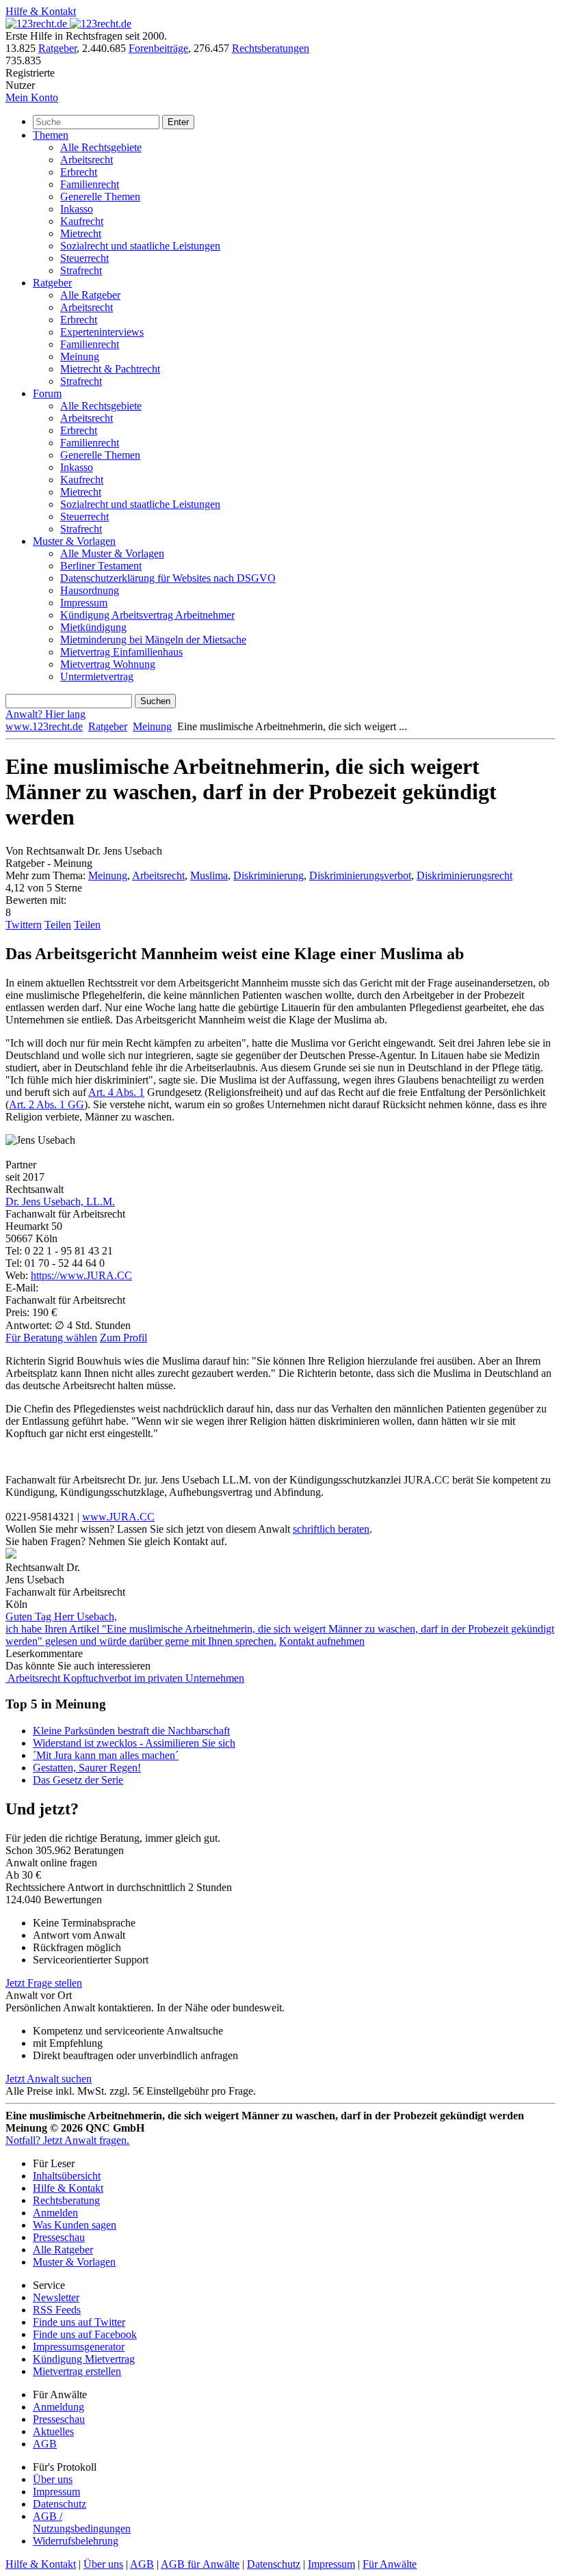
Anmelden (55, 2213)
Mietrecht (81, 233)
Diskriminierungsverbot (360, 875)
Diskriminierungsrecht (465, 875)
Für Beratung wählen (51, 1338)
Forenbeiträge (158, 48)
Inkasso (77, 209)
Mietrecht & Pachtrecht (110, 369)
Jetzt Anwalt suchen (49, 2079)
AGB (45, 2444)
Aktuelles (53, 2431)
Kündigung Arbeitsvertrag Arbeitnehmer (147, 615)
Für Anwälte (390, 2564)
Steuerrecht (84, 258)
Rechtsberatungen (271, 48)
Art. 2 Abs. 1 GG (47, 1104)
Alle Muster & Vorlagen (112, 553)
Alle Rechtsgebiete (101, 147)
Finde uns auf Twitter (79, 2322)
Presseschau (59, 2237)
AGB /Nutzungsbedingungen (82, 2522)
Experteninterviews (102, 332)
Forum (47, 393)
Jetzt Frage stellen (44, 1983)
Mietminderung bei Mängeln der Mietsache (153, 640)
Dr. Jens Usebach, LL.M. (60, 1202)
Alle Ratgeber (90, 295)
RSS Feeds (57, 2310)
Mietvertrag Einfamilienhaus (121, 652)
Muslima (209, 875)
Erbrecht (79, 172)
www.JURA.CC (118, 1517)
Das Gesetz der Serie (78, 1780)
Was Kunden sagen (75, 2225)
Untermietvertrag (97, 676)
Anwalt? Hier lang (45, 714)
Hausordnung (90, 590)
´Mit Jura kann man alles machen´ (106, 1755)
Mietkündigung (93, 627)
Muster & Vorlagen (74, 541)
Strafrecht (81, 270)
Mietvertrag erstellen (77, 2371)
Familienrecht (90, 184)
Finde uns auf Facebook (85, 2334)
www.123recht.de (44, 726)
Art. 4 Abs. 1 (116, 1092)
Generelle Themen (100, 197)
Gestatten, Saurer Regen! (87, 1768)
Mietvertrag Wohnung (108, 664)
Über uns (53, 2479)
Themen (51, 135)
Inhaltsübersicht (67, 2176)
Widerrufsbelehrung (76, 2541)
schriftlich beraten (331, 1529)
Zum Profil (123, 1338)
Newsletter (56, 2297)
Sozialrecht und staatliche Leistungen (140, 246)
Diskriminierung (269, 875)
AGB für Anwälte (200, 2564)
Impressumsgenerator (79, 2347)
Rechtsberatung (66, 2200)
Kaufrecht (82, 221)
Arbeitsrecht (87, 160)
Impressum (84, 603)
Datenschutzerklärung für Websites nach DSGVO (168, 578)
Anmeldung (58, 2407)
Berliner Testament (101, 566)
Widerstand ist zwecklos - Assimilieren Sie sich (134, 1743)
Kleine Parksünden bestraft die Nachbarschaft (131, 1731)
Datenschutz (60, 2504)
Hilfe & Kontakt (41, 11)
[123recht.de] (68, 24)
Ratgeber (57, 48)
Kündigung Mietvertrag (84, 2359)
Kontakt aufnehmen (322, 1641)
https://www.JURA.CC (81, 1275)
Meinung (80, 357)
